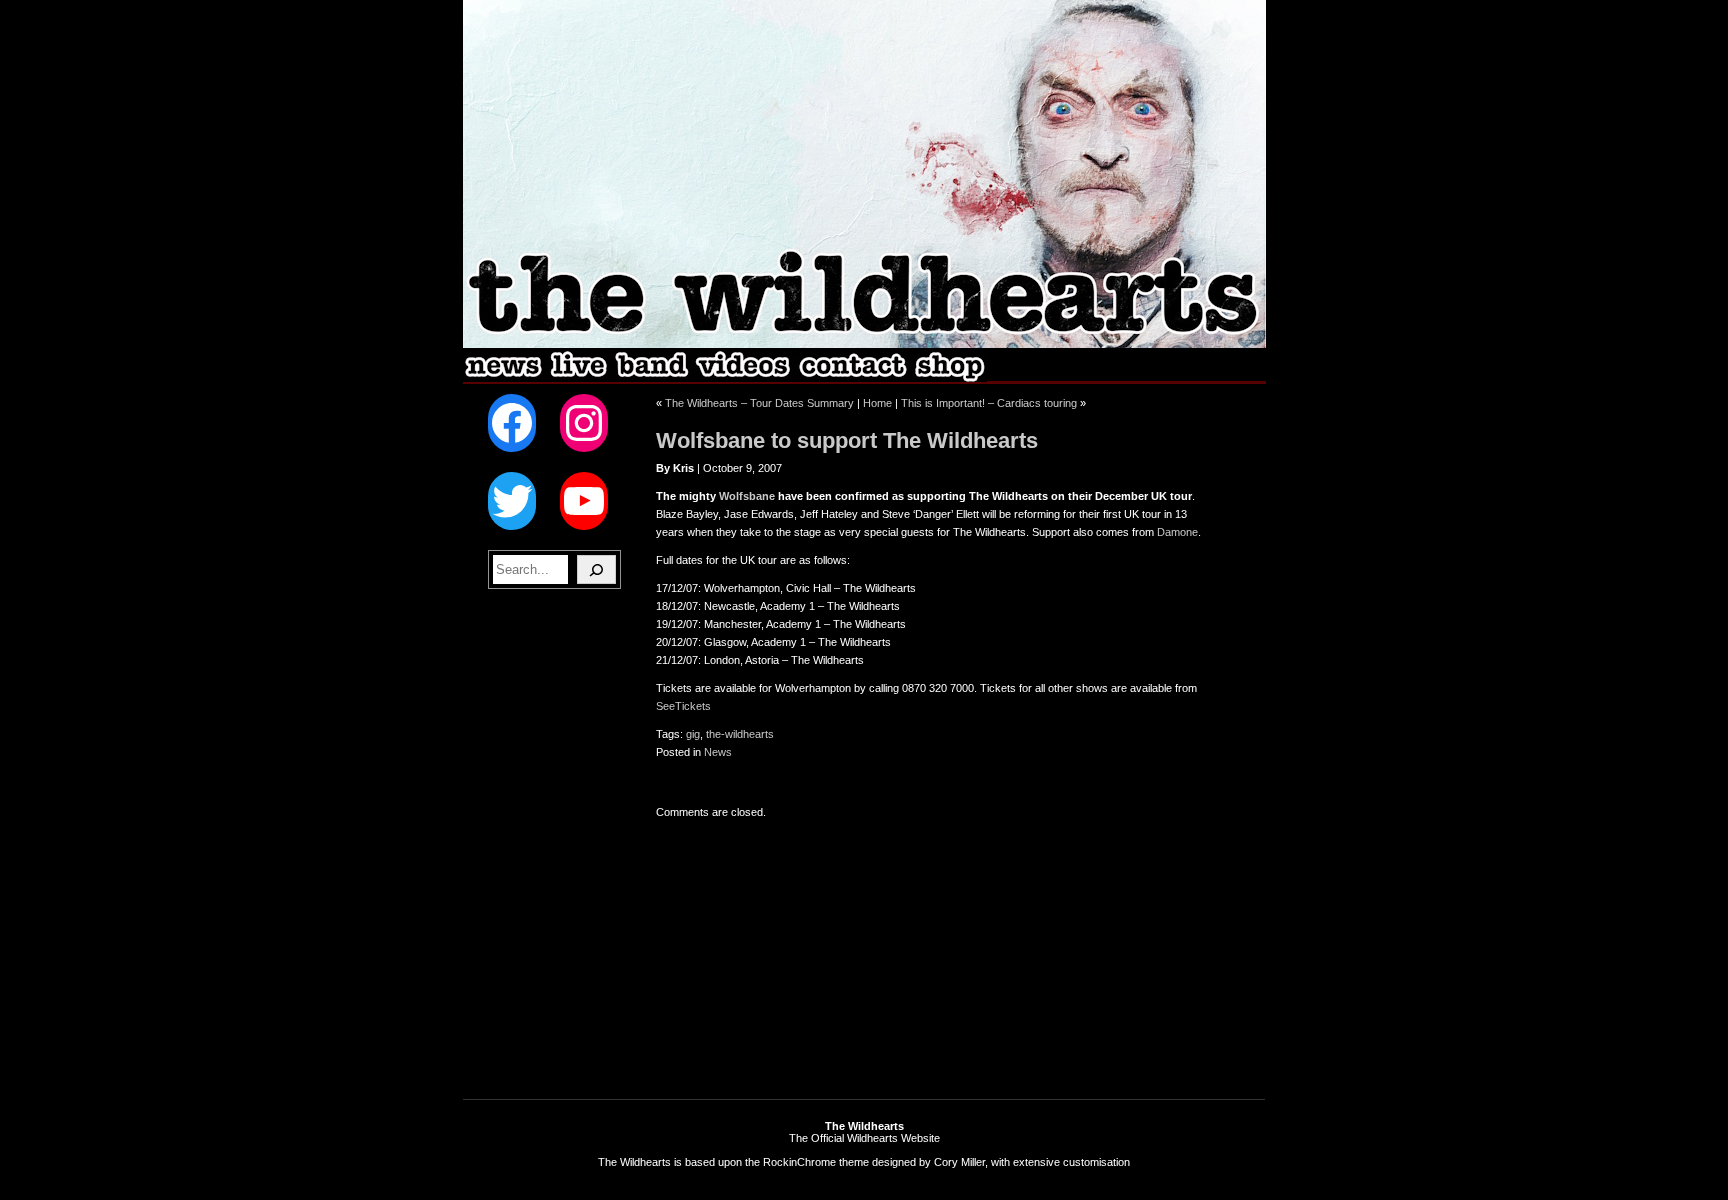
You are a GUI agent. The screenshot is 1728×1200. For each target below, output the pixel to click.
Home (877, 403)
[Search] (596, 569)
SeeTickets (683, 706)
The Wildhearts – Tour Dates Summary (759, 403)
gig (693, 734)
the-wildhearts (740, 734)
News (718, 752)
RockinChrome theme (816, 1162)
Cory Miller (959, 1162)
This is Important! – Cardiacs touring (989, 403)
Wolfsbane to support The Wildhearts (847, 440)
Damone (1177, 532)
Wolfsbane (747, 496)
